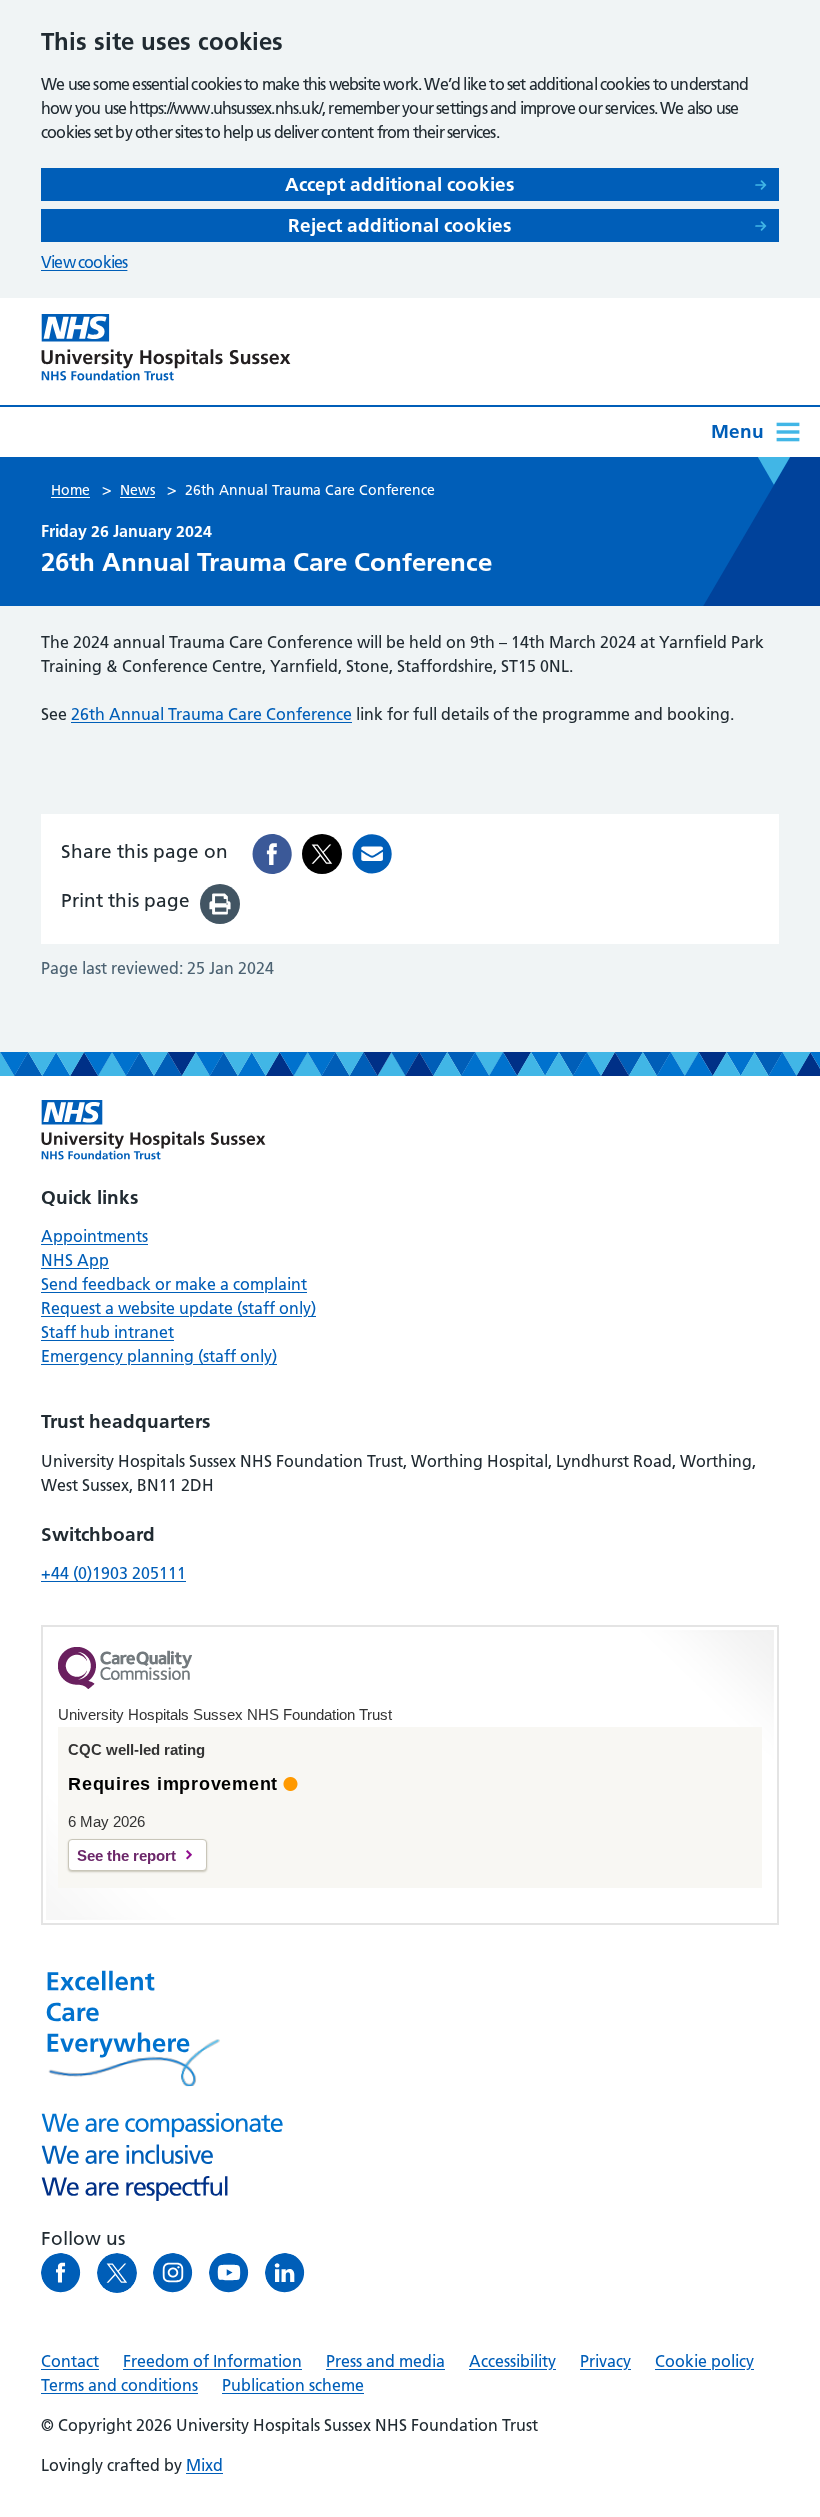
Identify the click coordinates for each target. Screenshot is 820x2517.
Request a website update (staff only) (178, 1308)
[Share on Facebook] (272, 854)
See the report (126, 1855)
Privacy (605, 2361)
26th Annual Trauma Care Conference (211, 714)
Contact (70, 2361)
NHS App (75, 1260)
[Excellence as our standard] (153, 1130)
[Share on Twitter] (322, 854)
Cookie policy (704, 2361)
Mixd (204, 2465)
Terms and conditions (119, 2385)
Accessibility (512, 2361)
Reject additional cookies (399, 225)
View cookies (84, 262)
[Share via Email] (372, 854)
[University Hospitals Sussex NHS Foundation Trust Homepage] (166, 347)
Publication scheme (293, 2385)
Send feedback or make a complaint (174, 1284)
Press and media (385, 2361)
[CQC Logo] (125, 1684)
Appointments (94, 1236)
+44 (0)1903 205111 (113, 1573)
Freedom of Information (212, 2361)
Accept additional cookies (399, 184)
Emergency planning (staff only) (159, 1356)
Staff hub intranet (107, 1332)
